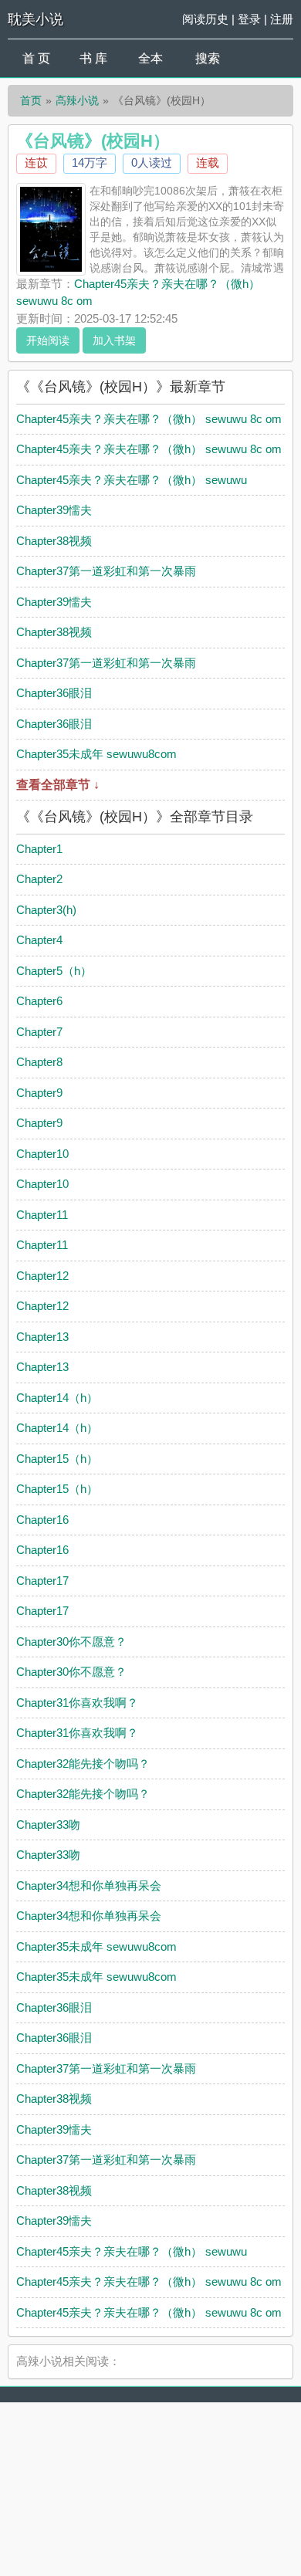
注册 (282, 19)
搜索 (208, 58)
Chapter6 (39, 1001)
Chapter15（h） (57, 1459)
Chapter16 (42, 1520)
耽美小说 (36, 19)
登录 (249, 19)
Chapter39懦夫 (54, 510)
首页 (31, 100)
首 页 (36, 58)
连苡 (36, 162)
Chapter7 (39, 1032)
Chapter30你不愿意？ (71, 1642)
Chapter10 (42, 1154)
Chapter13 (42, 1337)
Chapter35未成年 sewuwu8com (96, 754)
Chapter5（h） (54, 971)
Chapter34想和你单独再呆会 (89, 1885)
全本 (150, 58)
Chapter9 (39, 1093)
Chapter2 (39, 879)
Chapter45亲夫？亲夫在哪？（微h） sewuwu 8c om (149, 419)
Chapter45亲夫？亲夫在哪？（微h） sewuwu (132, 480)
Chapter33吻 (48, 1825)
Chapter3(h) (46, 910)
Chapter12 (42, 1276)
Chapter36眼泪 (54, 693)
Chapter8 (39, 1062)
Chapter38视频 (54, 541)
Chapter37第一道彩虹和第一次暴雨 (106, 571)
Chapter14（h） (57, 1398)
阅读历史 (205, 19)
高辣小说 (77, 100)
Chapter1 (39, 849)
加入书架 (114, 340)
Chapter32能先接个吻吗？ (83, 1764)
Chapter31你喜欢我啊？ (77, 1703)
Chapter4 (39, 940)
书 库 (93, 58)
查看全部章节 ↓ (58, 785)
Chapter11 (42, 1215)
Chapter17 (42, 1581)
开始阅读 (48, 340)
